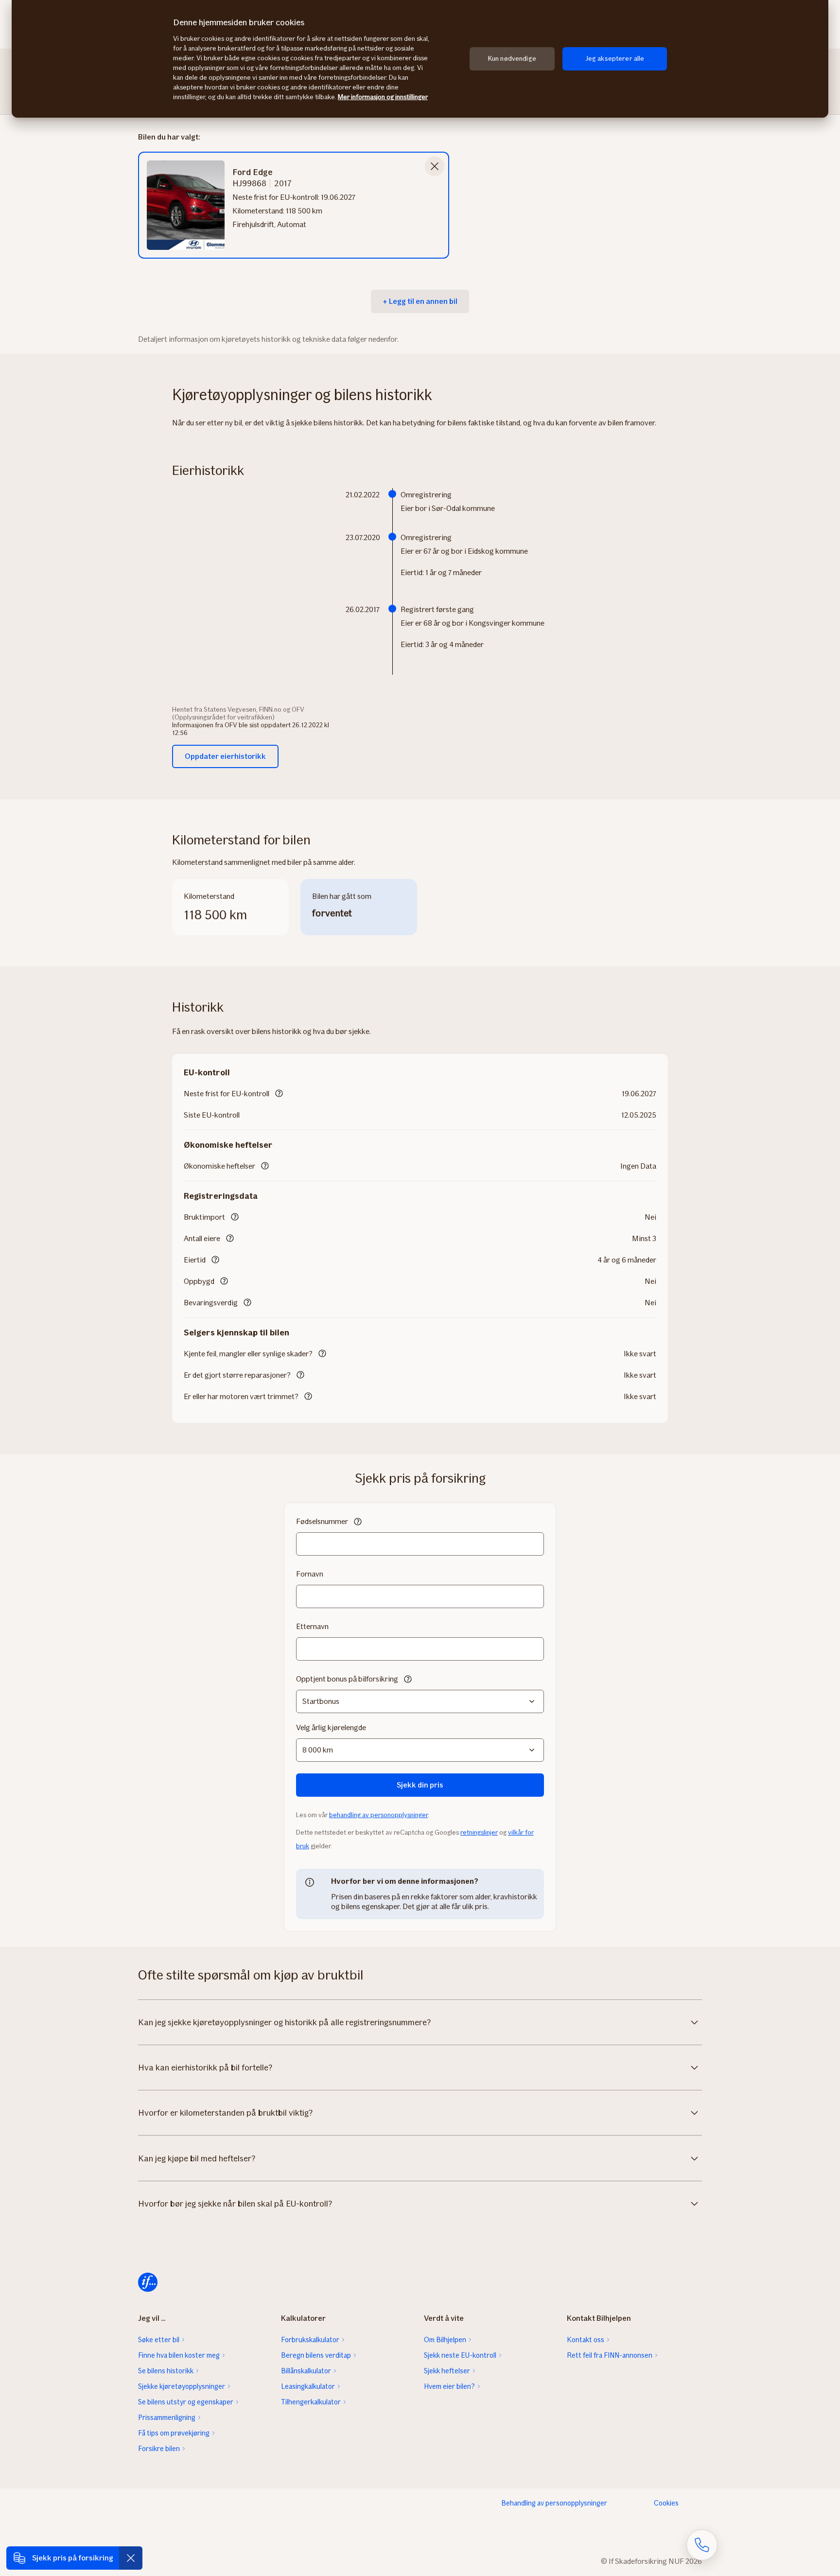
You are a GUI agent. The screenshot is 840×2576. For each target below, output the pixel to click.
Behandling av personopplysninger (554, 2503)
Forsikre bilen (159, 2449)
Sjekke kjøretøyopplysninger (182, 2386)
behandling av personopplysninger (378, 1815)
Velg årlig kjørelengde (331, 1727)
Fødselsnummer (322, 1521)
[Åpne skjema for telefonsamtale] (702, 2545)
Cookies (666, 2503)
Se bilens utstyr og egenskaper (186, 2402)
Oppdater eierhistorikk (225, 756)
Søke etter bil (159, 2340)
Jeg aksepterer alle (615, 59)
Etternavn (312, 1626)
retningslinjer (479, 1832)
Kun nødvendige (512, 59)
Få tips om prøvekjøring (174, 2433)
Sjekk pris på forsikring (73, 2558)
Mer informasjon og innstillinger (383, 97)
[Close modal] (435, 166)
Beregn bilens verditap (316, 2355)
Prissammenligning (167, 2418)
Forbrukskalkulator (310, 2340)
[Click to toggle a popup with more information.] (279, 1094)
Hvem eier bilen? (449, 2386)
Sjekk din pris (420, 1785)
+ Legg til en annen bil (420, 301)
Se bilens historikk (166, 2371)
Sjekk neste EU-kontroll (460, 2355)
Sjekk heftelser (447, 2371)
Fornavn (310, 1574)
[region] (420, 59)
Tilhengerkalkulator (311, 2402)
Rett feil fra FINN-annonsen (610, 2355)
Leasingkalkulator (308, 2386)
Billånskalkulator (306, 2371)
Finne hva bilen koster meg (179, 2355)
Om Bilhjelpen (445, 2340)
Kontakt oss (586, 2340)
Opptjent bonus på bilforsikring (347, 1679)
